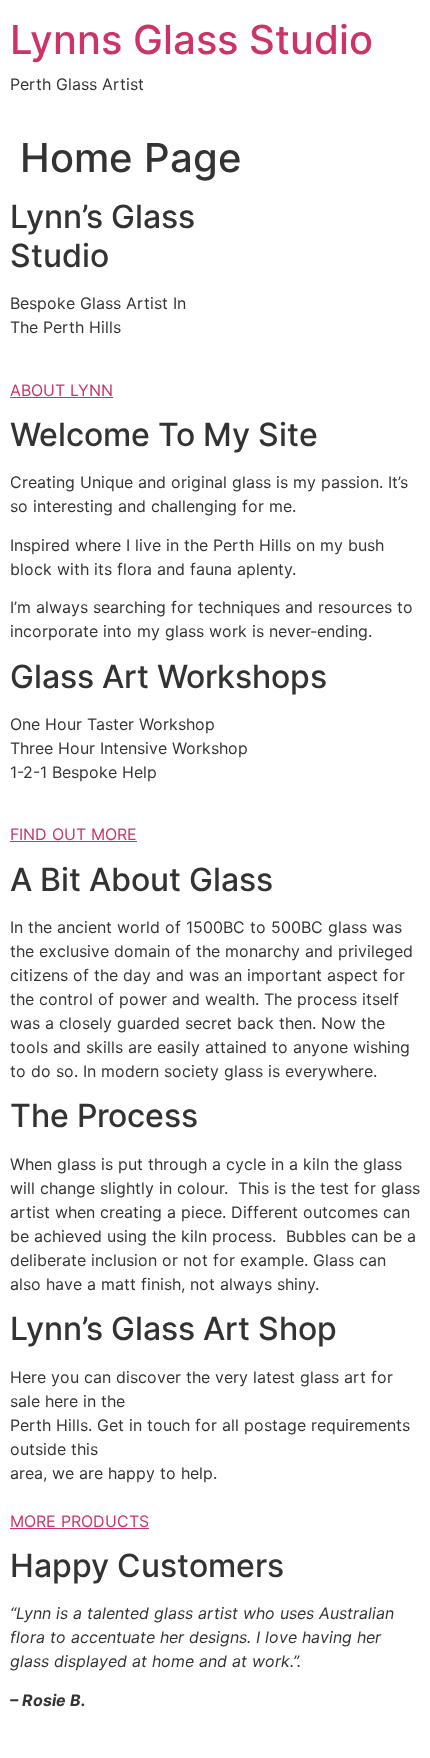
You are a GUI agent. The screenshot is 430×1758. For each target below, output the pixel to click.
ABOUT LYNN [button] (61, 390)
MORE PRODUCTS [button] (79, 1521)
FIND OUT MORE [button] (73, 834)
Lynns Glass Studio (191, 39)
